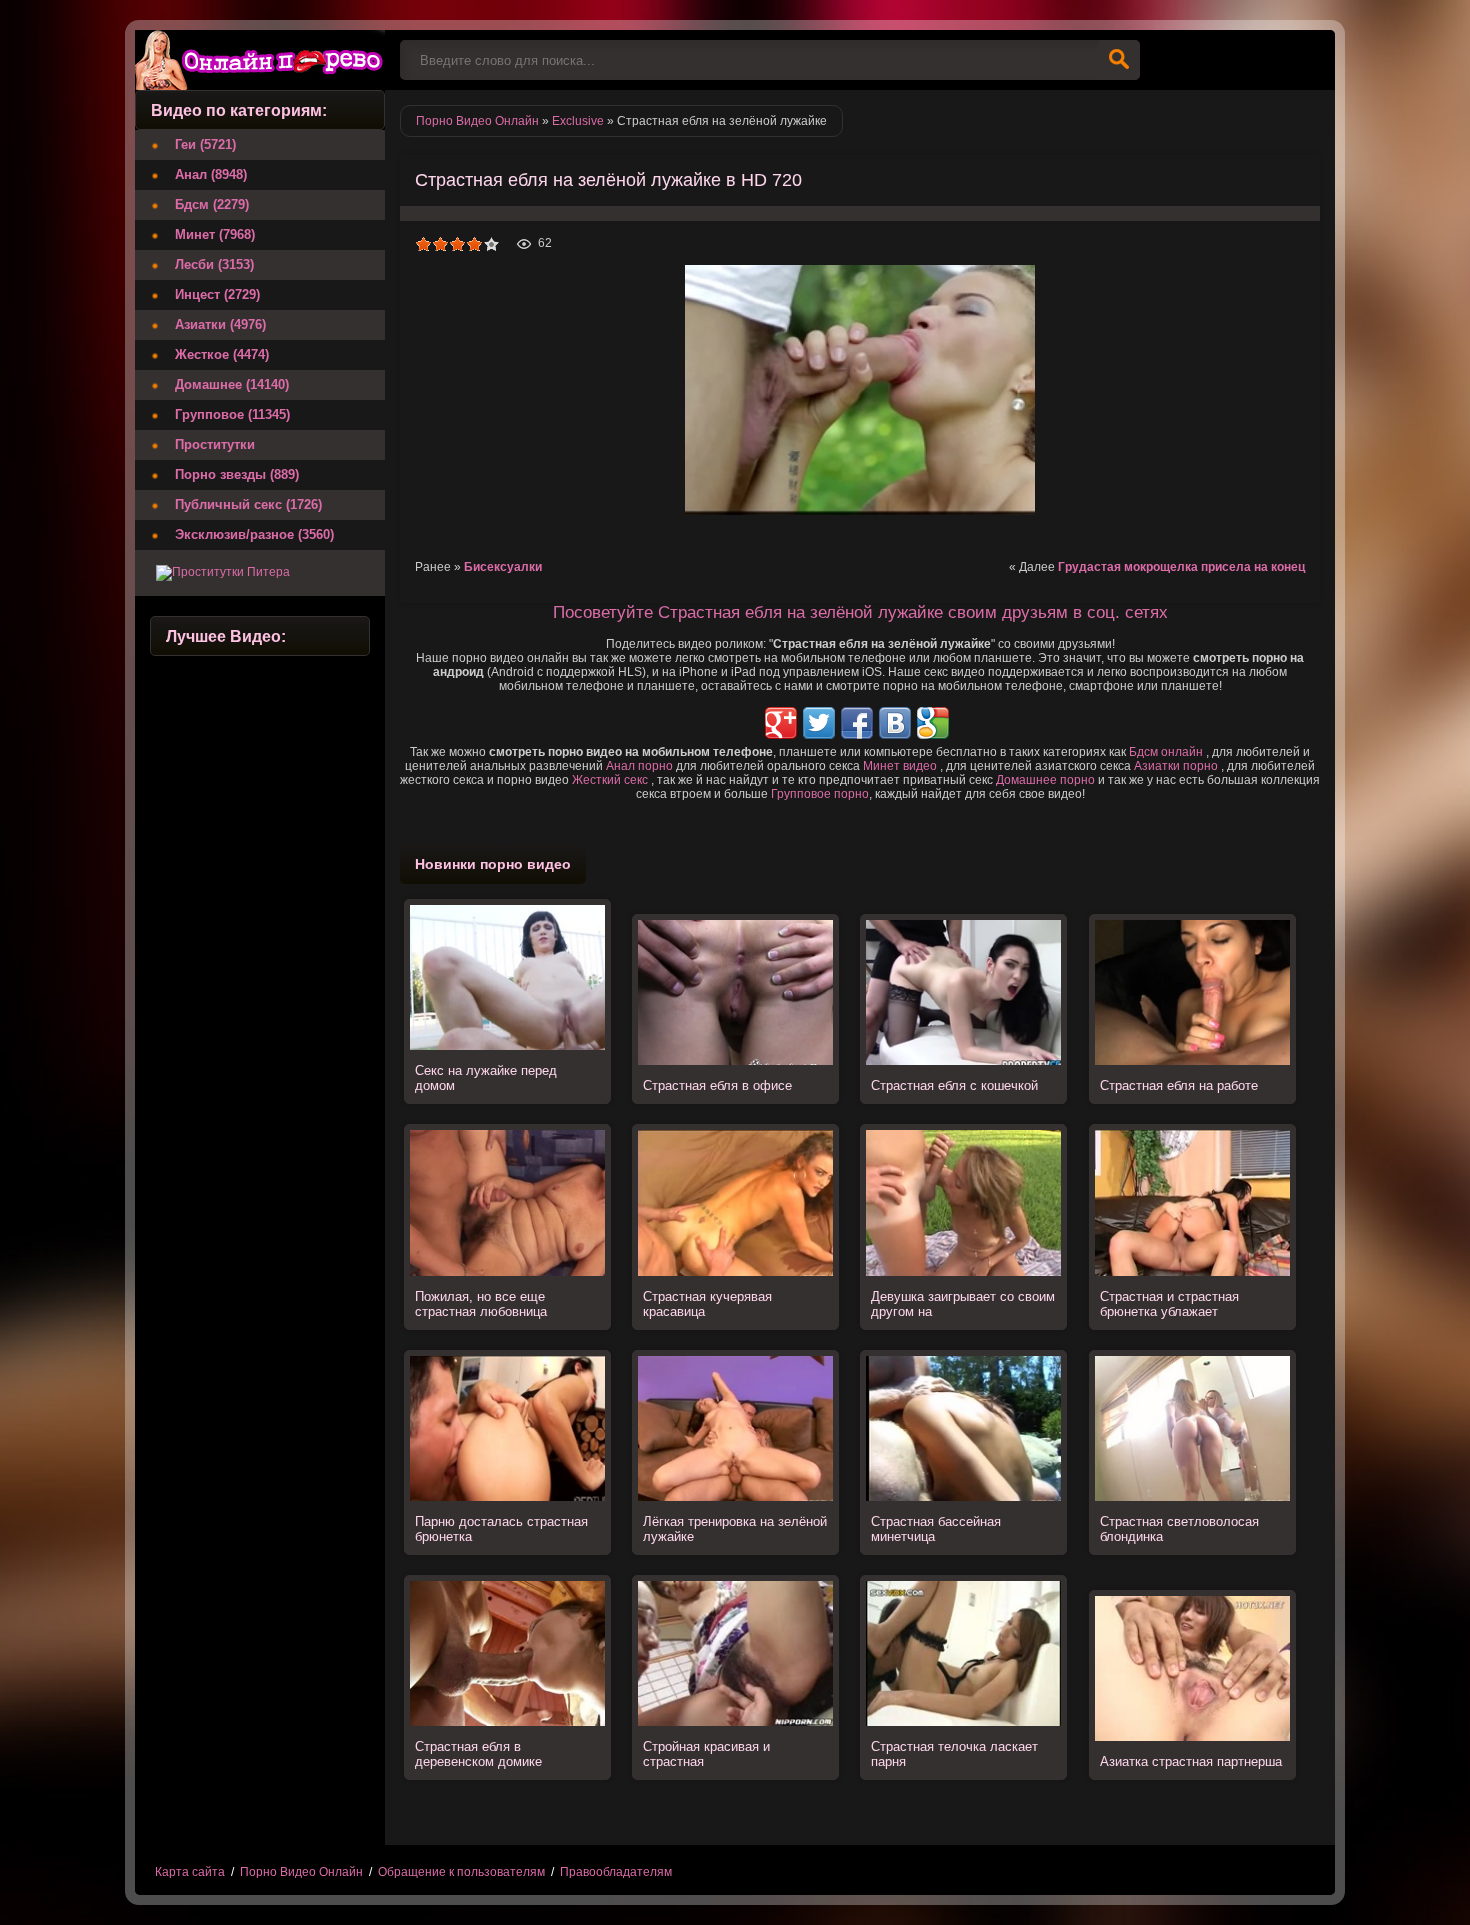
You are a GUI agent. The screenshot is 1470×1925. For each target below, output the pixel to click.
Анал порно (639, 766)
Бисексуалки (503, 567)
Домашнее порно (1045, 780)
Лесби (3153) (214, 264)
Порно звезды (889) (237, 474)
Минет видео (900, 766)
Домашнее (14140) (232, 384)
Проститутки (215, 444)
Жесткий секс (610, 780)
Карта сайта (190, 1872)
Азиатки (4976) (220, 324)
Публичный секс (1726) (248, 504)
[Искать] (1119, 60)
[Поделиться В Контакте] (895, 723)
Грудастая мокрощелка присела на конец (1181, 567)
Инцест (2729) (217, 294)
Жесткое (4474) (222, 354)
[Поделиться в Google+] (781, 723)
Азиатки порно (1176, 766)
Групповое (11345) (232, 414)
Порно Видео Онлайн (301, 1872)
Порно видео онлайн (260, 60)
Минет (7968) (215, 234)
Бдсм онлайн (1166, 752)
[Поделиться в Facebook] (857, 723)
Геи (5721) (205, 144)
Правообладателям (616, 1872)
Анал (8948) (211, 174)
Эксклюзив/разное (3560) (254, 534)
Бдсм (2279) (212, 204)
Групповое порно (820, 794)
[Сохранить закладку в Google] (933, 723)
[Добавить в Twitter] (819, 723)
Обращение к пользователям (461, 1872)
